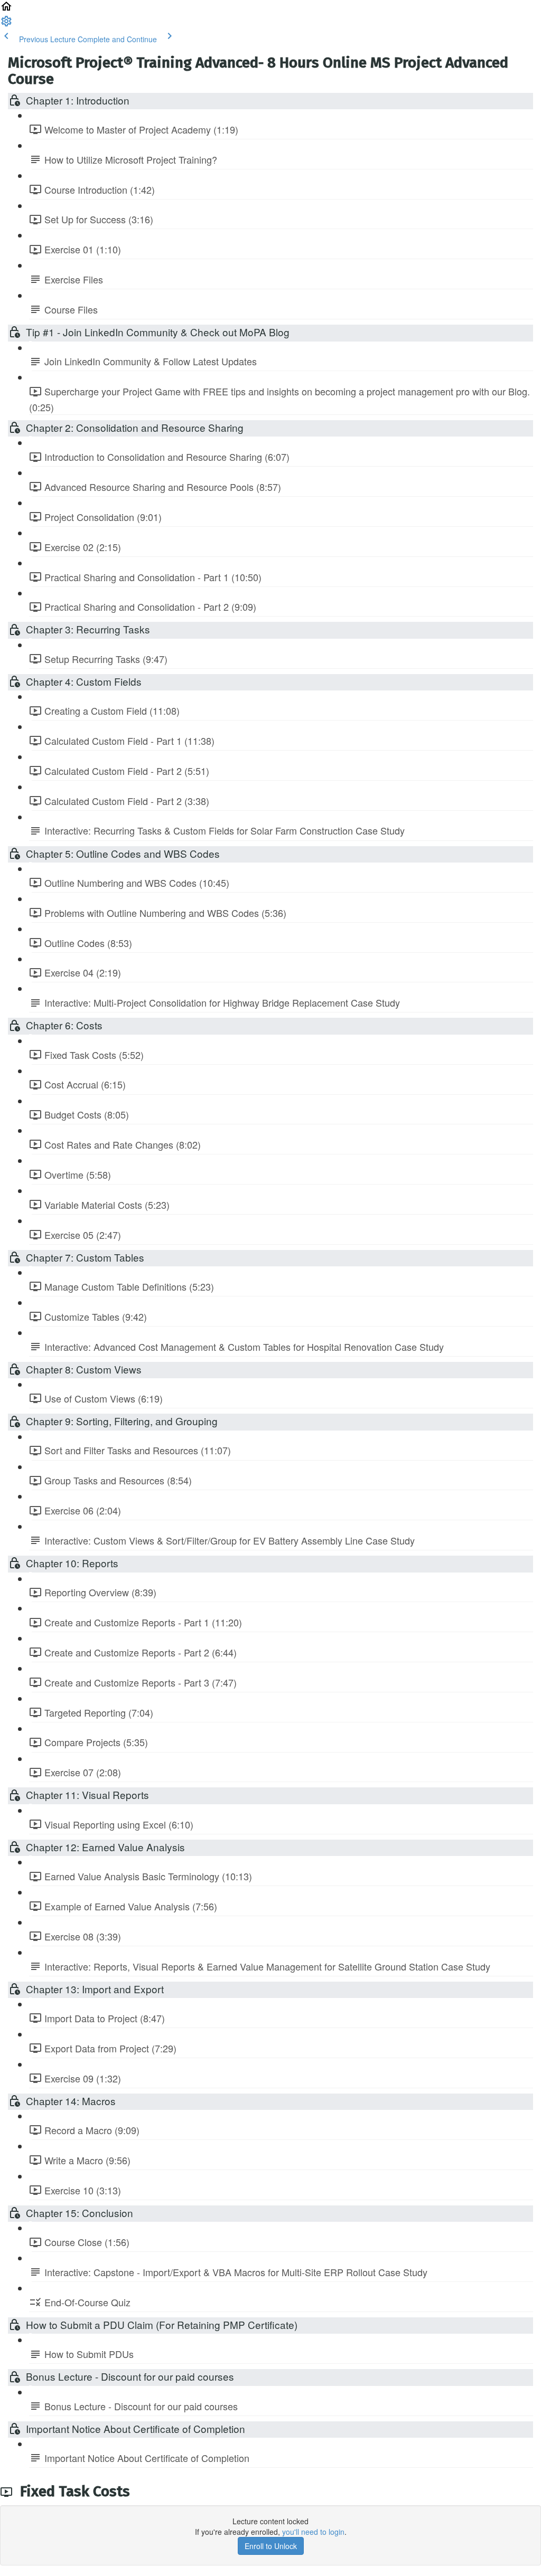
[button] (6, 10)
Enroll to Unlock (271, 2546)
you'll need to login (313, 2532)
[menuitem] (6, 24)
